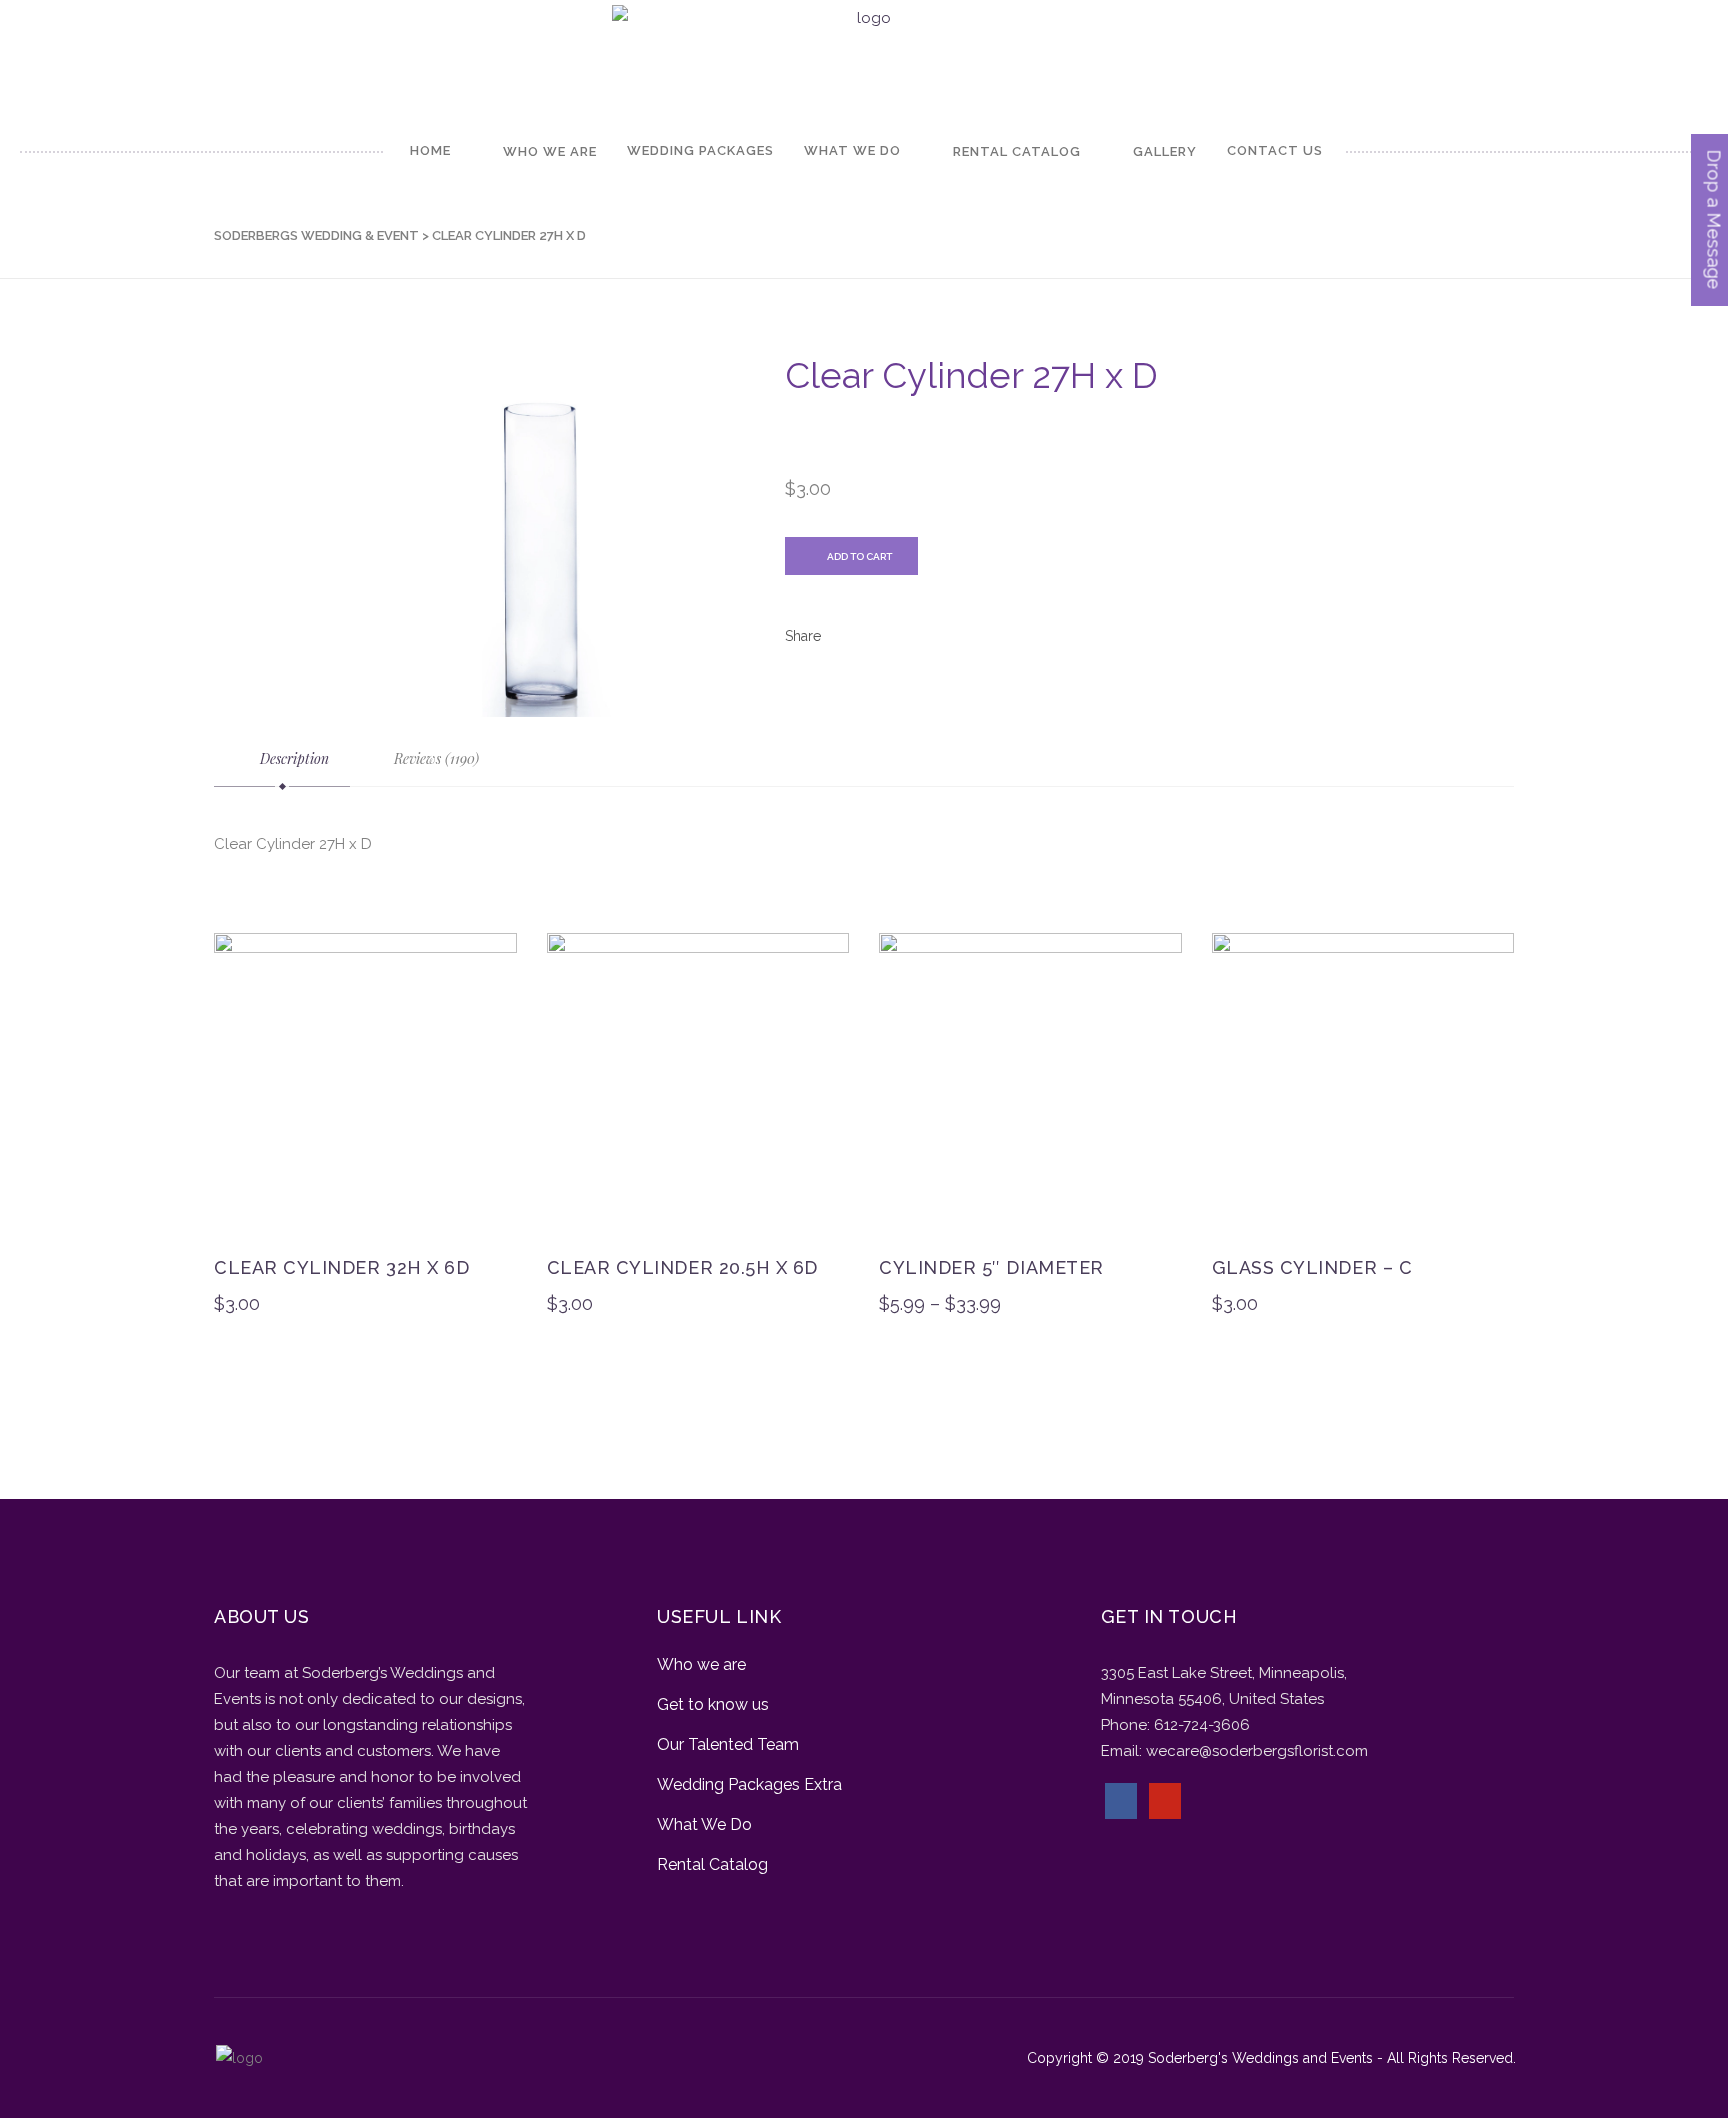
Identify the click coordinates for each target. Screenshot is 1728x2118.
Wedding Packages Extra (749, 1784)
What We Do (704, 1824)
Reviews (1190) (434, 758)
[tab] (282, 759)
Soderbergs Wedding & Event (316, 235)
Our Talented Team (728, 1744)
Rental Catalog (712, 1864)
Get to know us (713, 1704)
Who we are (701, 1664)
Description (292, 758)
